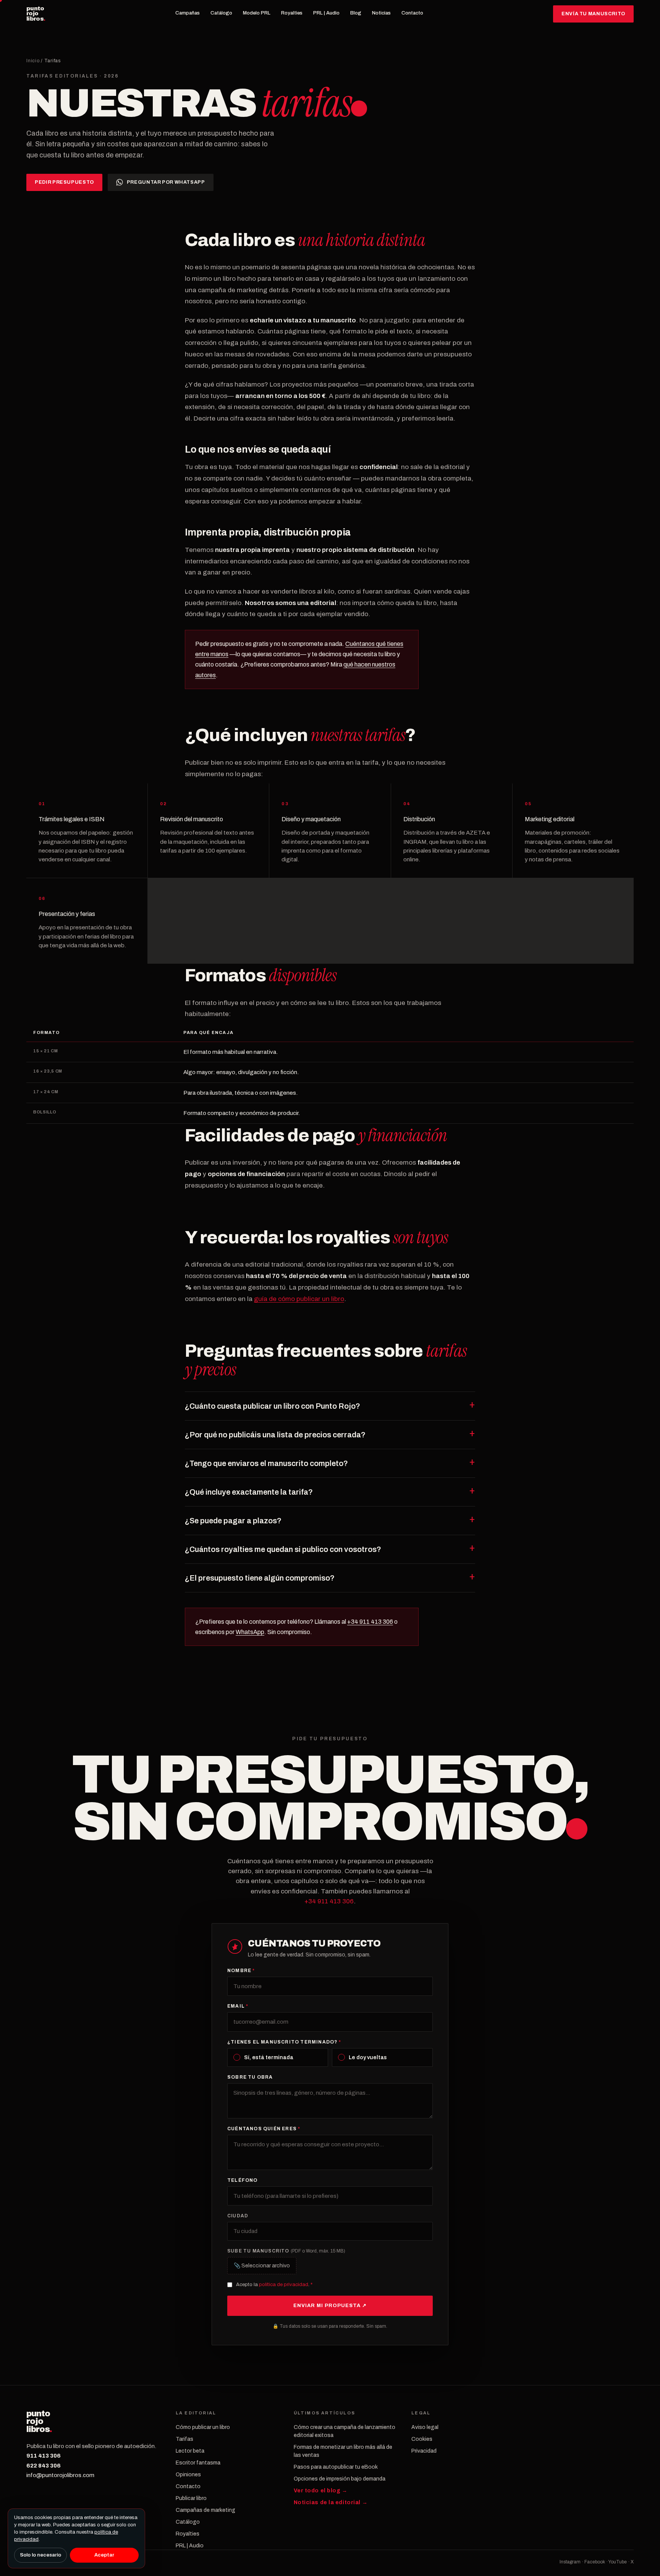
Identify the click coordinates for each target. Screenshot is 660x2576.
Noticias (381, 13)
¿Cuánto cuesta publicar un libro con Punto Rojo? (273, 1406)
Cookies (422, 2439)
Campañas (188, 13)
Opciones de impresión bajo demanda (340, 2479)
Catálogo (221, 13)
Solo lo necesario (40, 2555)
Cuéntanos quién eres (264, 2129)
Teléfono (243, 2180)
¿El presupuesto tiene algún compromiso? (260, 1578)
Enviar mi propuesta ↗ (330, 2306)
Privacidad (424, 2451)
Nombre (241, 1971)
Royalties (292, 13)
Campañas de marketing (205, 2510)
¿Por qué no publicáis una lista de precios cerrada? (275, 1435)
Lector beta (190, 2451)
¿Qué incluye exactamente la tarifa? (249, 1492)
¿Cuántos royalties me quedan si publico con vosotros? (283, 1549)
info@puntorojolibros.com (60, 2475)
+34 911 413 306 (370, 1622)
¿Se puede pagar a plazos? (233, 1521)
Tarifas (184, 2439)
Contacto (412, 13)
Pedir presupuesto (64, 182)
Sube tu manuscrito (286, 2251)
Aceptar (104, 2555)
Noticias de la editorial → (331, 2502)
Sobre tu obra (250, 2077)
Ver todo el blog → (321, 2491)
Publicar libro (191, 2498)
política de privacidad (284, 2285)
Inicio (33, 61)
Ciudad (238, 2216)
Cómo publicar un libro (203, 2427)
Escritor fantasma (198, 2463)
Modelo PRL (257, 13)
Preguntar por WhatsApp (166, 182)
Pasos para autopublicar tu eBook (336, 2467)
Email (238, 2006)
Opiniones (188, 2475)
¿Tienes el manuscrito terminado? (284, 2042)
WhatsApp (250, 1632)
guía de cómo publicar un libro (299, 1299)
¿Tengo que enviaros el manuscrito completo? (266, 1463)
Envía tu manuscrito (593, 14)
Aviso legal (425, 2427)
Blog (356, 13)
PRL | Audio (326, 13)
